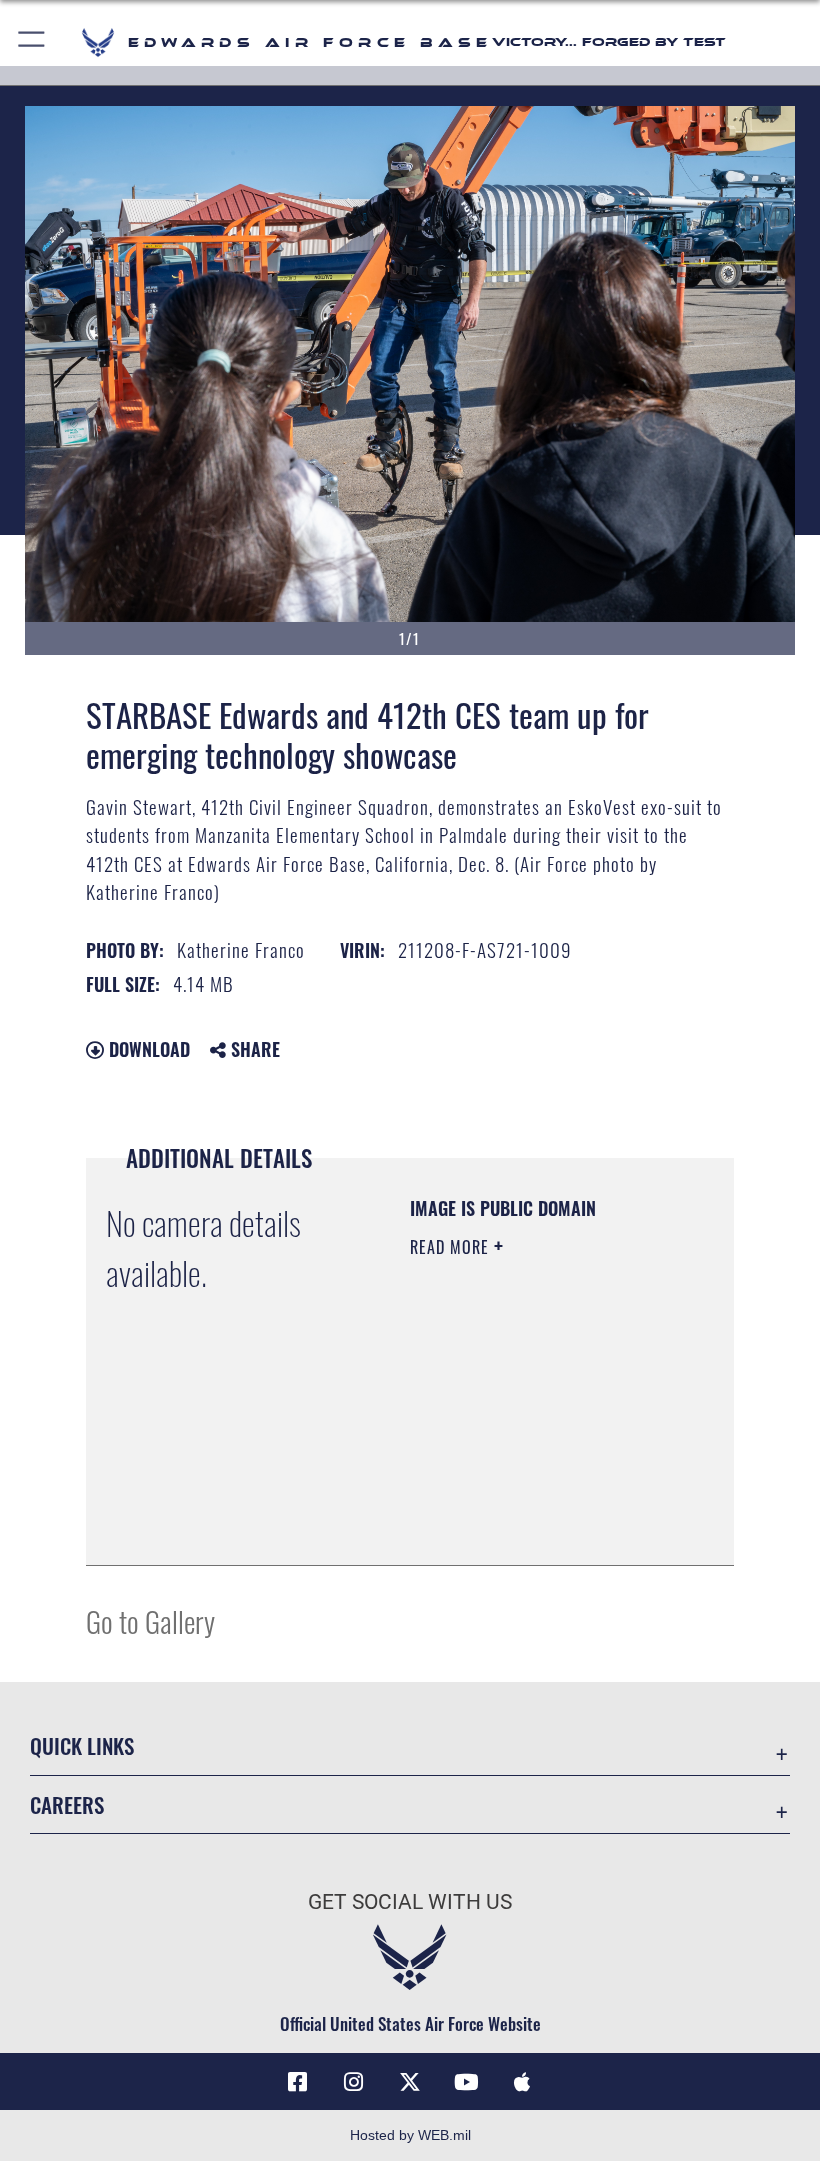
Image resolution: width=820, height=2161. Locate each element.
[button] (32, 42)
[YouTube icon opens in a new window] (466, 2082)
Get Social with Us (410, 1902)
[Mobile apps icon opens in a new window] (522, 2082)
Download (147, 1049)
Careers (67, 1804)
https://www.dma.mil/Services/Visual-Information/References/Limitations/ (531, 1500)
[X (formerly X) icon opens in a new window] (410, 2082)
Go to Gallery (150, 1620)
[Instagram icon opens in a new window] (354, 2082)
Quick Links (82, 1745)
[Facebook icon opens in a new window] (298, 2082)
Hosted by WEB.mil (410, 2135)
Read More (452, 1247)
